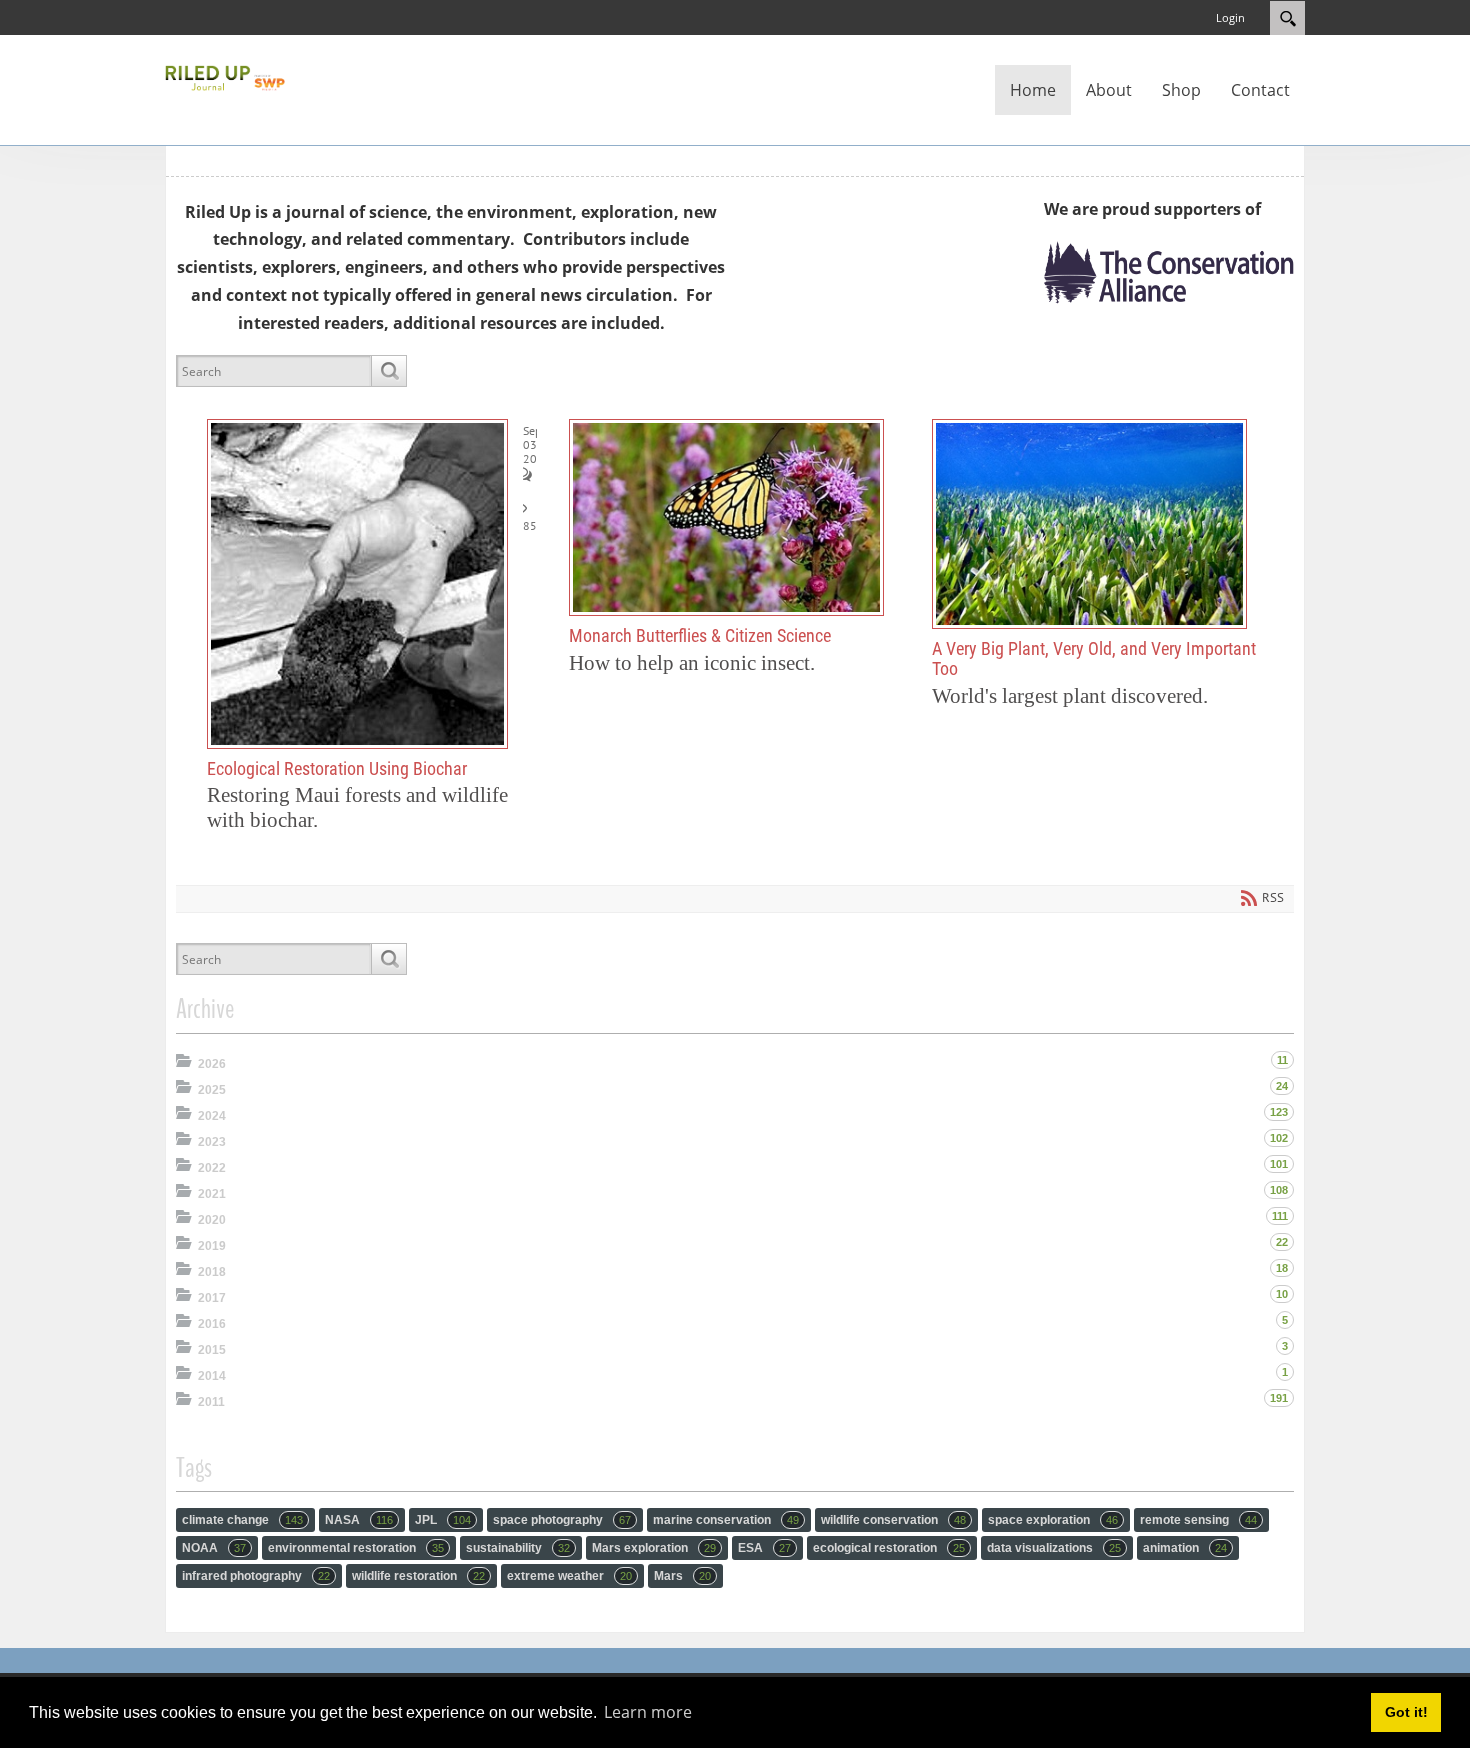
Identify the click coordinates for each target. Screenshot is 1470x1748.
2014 (212, 1376)
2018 (212, 1272)
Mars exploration (654, 1548)
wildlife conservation (893, 1520)
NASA (359, 1520)
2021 (212, 1194)
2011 (211, 1402)
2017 (212, 1298)
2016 (212, 1324)
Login (1230, 17)
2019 (212, 1246)
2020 (212, 1220)
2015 (212, 1350)
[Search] (388, 371)
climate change (242, 1520)
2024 (212, 1116)
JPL (443, 1520)
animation (1185, 1548)
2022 (212, 1168)
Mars (682, 1576)
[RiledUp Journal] (225, 76)
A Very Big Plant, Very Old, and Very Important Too (1089, 524)
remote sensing (1198, 1520)
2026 (212, 1064)
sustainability (518, 1548)
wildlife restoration (418, 1576)
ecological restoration (889, 1548)
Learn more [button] (648, 1712)
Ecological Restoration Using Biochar (357, 584)
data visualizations (1054, 1548)
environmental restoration (356, 1548)
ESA (764, 1548)
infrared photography (256, 1576)
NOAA (214, 1548)
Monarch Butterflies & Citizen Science (726, 518)
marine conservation (726, 1520)
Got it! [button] (1406, 1712)
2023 (212, 1142)
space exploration (1053, 1520)
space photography (562, 1520)
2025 (212, 1090)
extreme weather (569, 1576)
